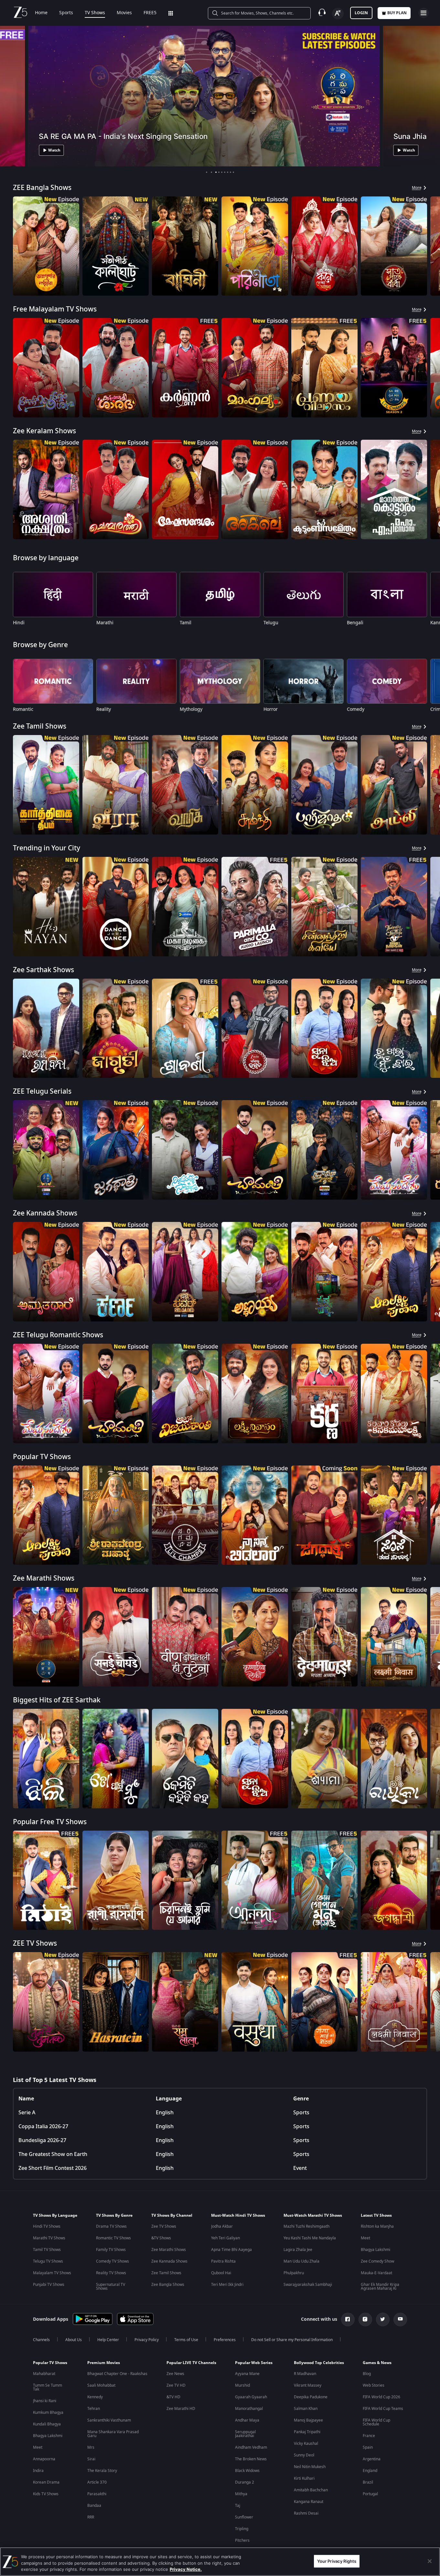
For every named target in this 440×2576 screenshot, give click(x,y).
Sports (66, 13)
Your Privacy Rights (337, 2561)
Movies (124, 13)
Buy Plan (397, 13)
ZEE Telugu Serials (42, 1092)
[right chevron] (433, 246)
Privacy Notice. (186, 2569)
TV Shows (95, 13)
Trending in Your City (47, 848)
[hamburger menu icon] (424, 13)
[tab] (207, 172)
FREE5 (150, 13)
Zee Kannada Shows (45, 1213)
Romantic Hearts (40, 2187)
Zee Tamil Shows (40, 726)
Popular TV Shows (42, 1457)
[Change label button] (338, 14)
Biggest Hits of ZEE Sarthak (57, 1700)
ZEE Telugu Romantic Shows (58, 1335)
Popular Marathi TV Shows (55, 2403)
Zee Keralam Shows (44, 431)
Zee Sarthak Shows (43, 970)
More (417, 188)
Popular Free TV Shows (50, 1822)
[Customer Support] (322, 13)
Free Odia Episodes (44, 2309)
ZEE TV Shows (35, 1944)
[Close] (430, 2561)
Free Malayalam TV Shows (55, 309)
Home (41, 13)
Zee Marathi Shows (44, 1578)
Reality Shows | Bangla (50, 2065)
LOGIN (361, 13)
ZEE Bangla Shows (42, 188)
